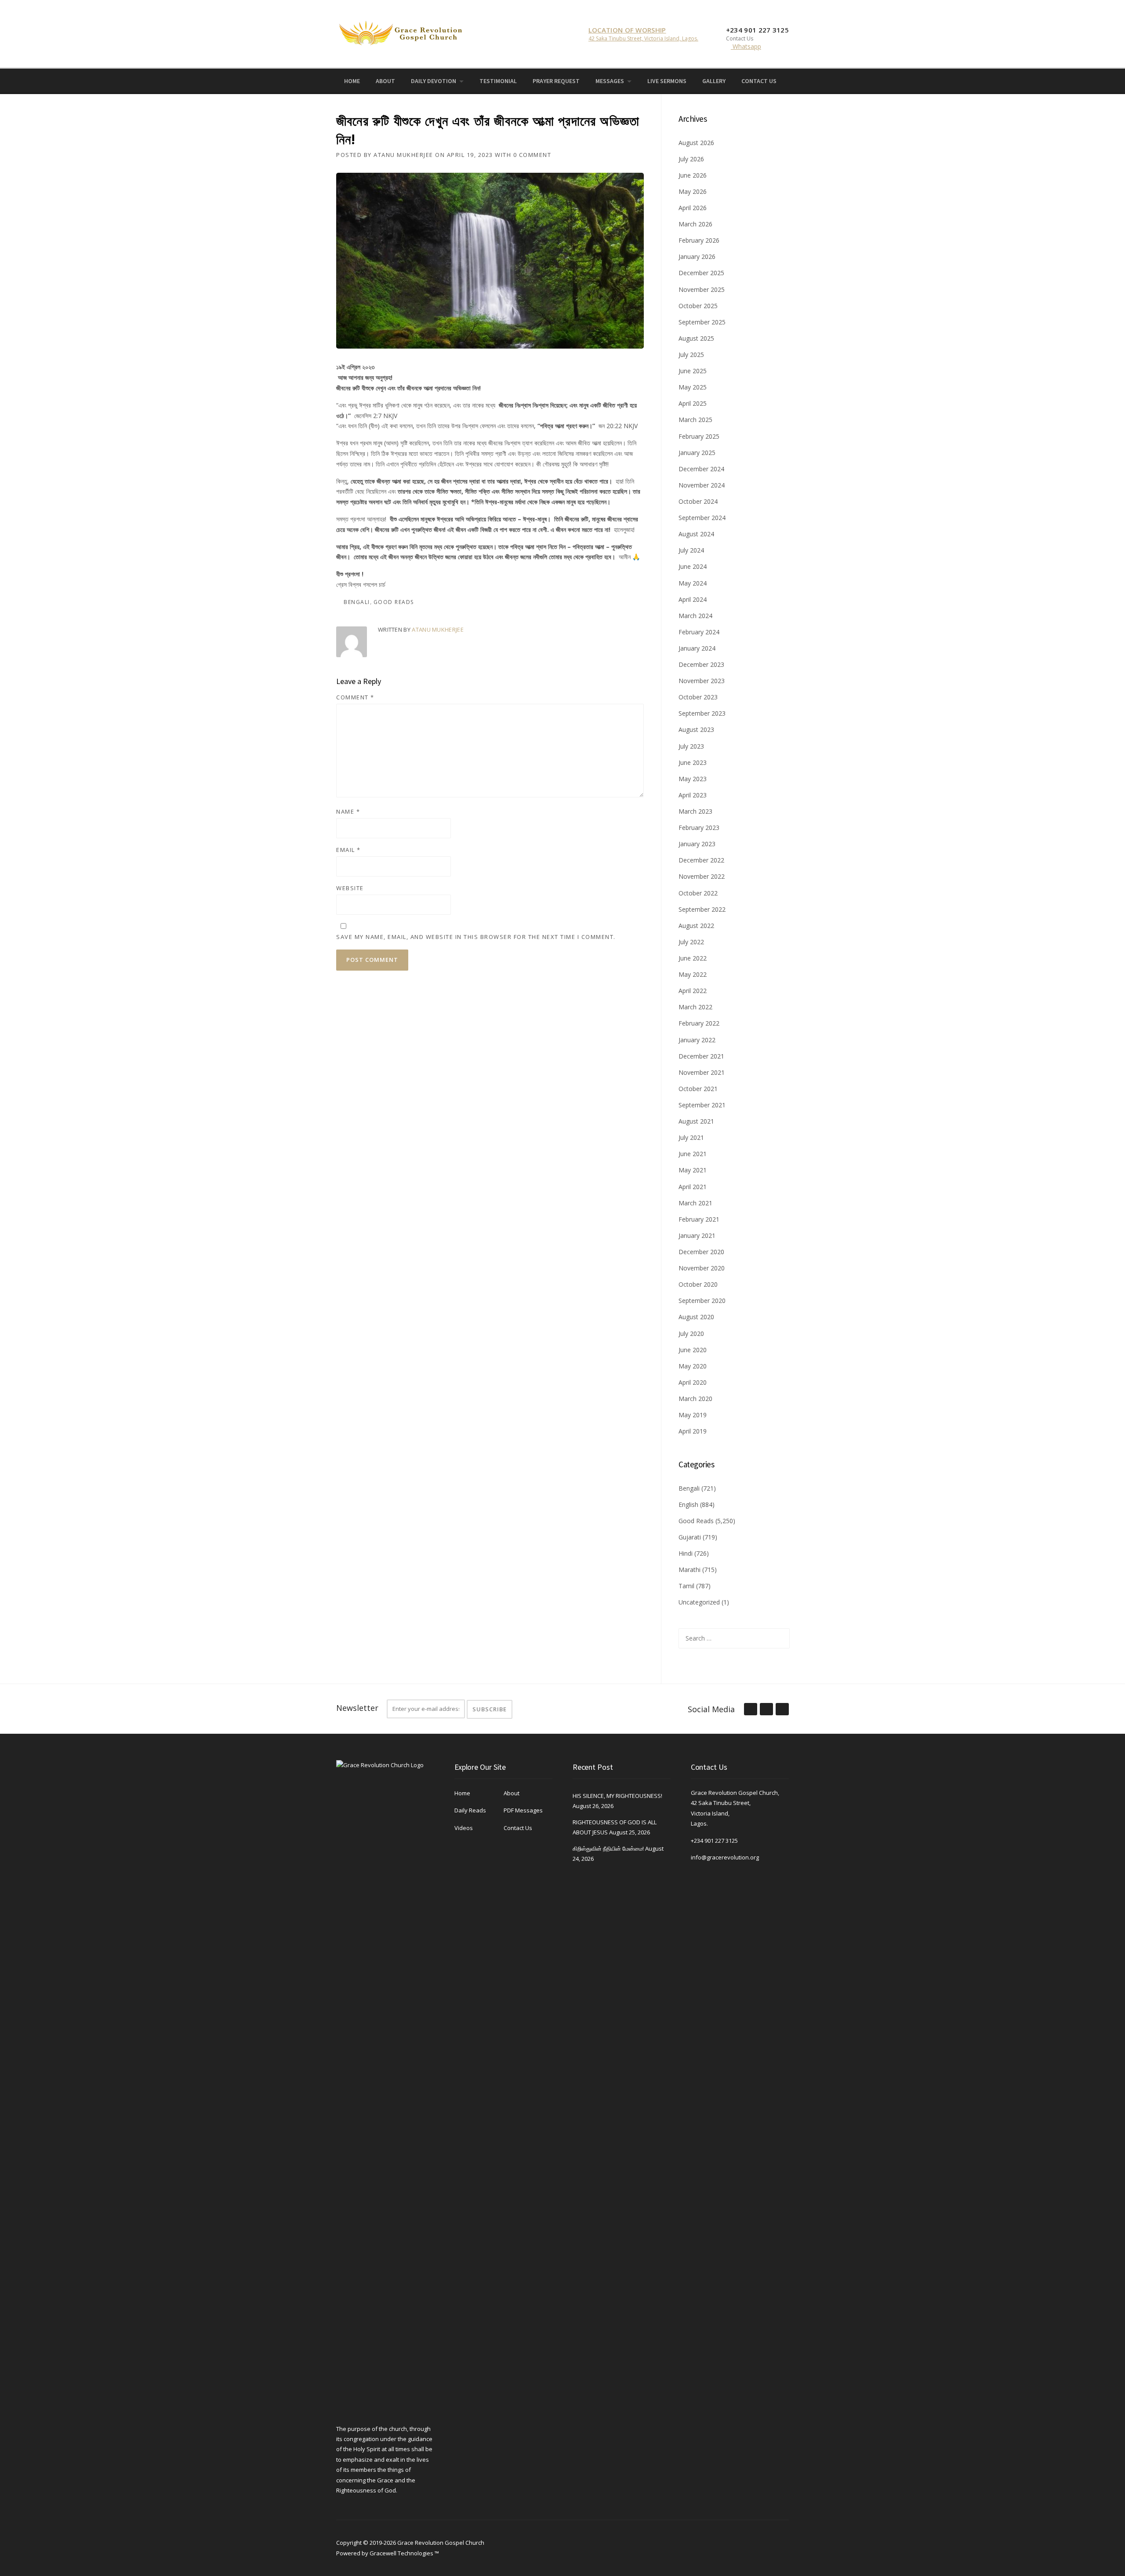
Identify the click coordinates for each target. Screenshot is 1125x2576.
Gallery (714, 81)
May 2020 (693, 1366)
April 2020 (693, 1382)
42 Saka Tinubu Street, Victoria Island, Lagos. (643, 38)
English (688, 1504)
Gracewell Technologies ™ (404, 2553)
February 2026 (699, 240)
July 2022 (691, 942)
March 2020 (695, 1399)
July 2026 (691, 159)
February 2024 (699, 632)
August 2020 (696, 1317)
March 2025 (695, 420)
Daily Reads (470, 1810)
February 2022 (699, 1023)
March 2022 (695, 1007)
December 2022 (701, 860)
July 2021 (691, 1137)
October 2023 (698, 697)
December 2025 (701, 273)
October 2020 (698, 1284)
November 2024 (702, 485)
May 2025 (693, 387)
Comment (355, 697)
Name (348, 811)
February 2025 (699, 436)
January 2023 (697, 844)
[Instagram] (798, 80)
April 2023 (693, 795)
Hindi (686, 1553)
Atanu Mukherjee (403, 155)
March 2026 (695, 224)
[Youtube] (810, 80)
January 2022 (697, 1040)
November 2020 (702, 1268)
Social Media (711, 1709)
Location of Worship (627, 30)
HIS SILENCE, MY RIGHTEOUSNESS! (617, 1796)
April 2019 (693, 1431)
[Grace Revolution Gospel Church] (400, 31)
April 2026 (693, 208)
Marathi (690, 1570)
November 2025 (702, 289)
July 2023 (691, 746)
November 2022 (702, 876)
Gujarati (690, 1537)
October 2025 (698, 306)
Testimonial (498, 81)
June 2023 (693, 762)
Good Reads (394, 602)
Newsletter (357, 1708)
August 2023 (696, 730)
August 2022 (696, 926)
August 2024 (696, 534)
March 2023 (695, 811)
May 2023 (693, 779)
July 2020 (691, 1333)
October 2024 (698, 501)
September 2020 (702, 1301)
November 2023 (702, 681)
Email (348, 850)
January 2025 (697, 453)
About (385, 81)
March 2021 (695, 1203)
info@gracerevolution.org (725, 1857)
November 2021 (702, 1072)
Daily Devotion (434, 81)
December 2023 (701, 664)
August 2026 (696, 143)
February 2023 (699, 828)
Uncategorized (699, 1602)
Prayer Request (556, 81)
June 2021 (693, 1154)
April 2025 (693, 403)
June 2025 (693, 371)
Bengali (357, 602)
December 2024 (701, 469)
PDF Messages (523, 1810)
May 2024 (693, 583)
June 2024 (693, 566)
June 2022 (693, 958)
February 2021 (699, 1219)
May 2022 (693, 974)
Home (352, 81)
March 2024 (695, 616)
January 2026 (697, 257)
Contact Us (759, 81)
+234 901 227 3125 (714, 1841)
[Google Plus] (766, 1710)
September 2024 (702, 518)
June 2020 (693, 1350)
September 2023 (702, 713)
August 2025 (696, 338)
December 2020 (701, 1252)
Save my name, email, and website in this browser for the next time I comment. (476, 937)
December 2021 (701, 1056)
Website (350, 888)
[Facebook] (786, 80)
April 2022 (693, 991)
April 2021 (693, 1187)
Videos (464, 1828)
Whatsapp (746, 46)
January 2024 (697, 648)
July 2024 (691, 550)
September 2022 (702, 909)
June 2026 (693, 175)
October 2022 (698, 893)
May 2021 (693, 1170)
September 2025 (702, 322)
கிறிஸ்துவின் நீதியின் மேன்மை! (608, 1848)
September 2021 (702, 1105)
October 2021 (698, 1089)
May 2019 (693, 1415)
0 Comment (532, 155)
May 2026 (693, 191)
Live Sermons (667, 81)
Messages (610, 81)
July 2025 (691, 355)
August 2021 (696, 1121)
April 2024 (693, 599)
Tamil (686, 1586)
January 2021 (697, 1235)
